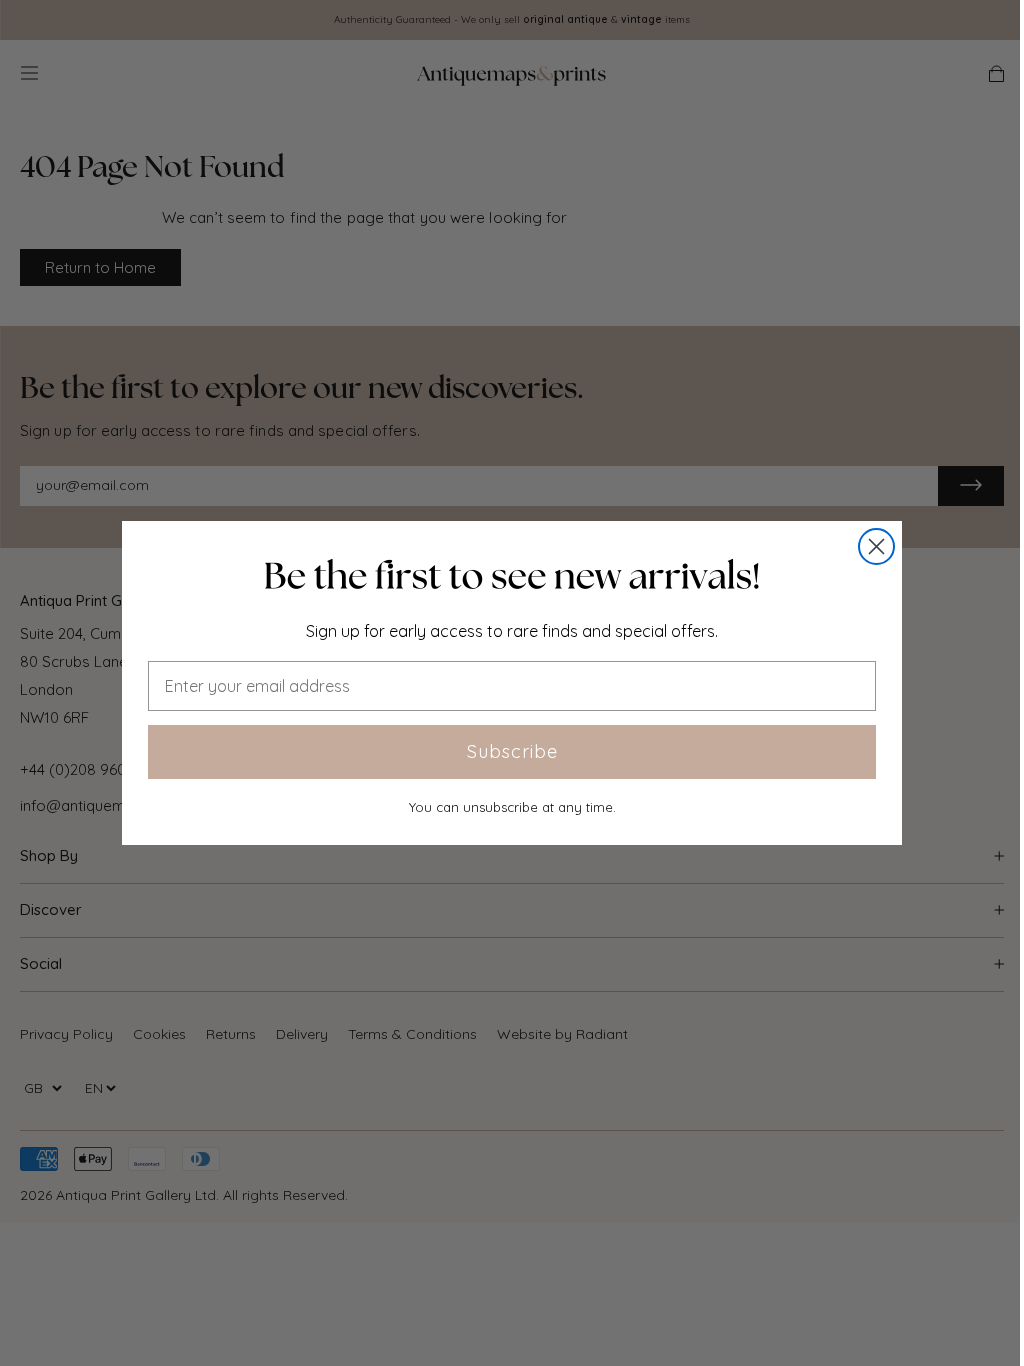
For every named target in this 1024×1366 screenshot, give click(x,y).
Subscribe (512, 751)
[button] (512, 576)
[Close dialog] (876, 546)
